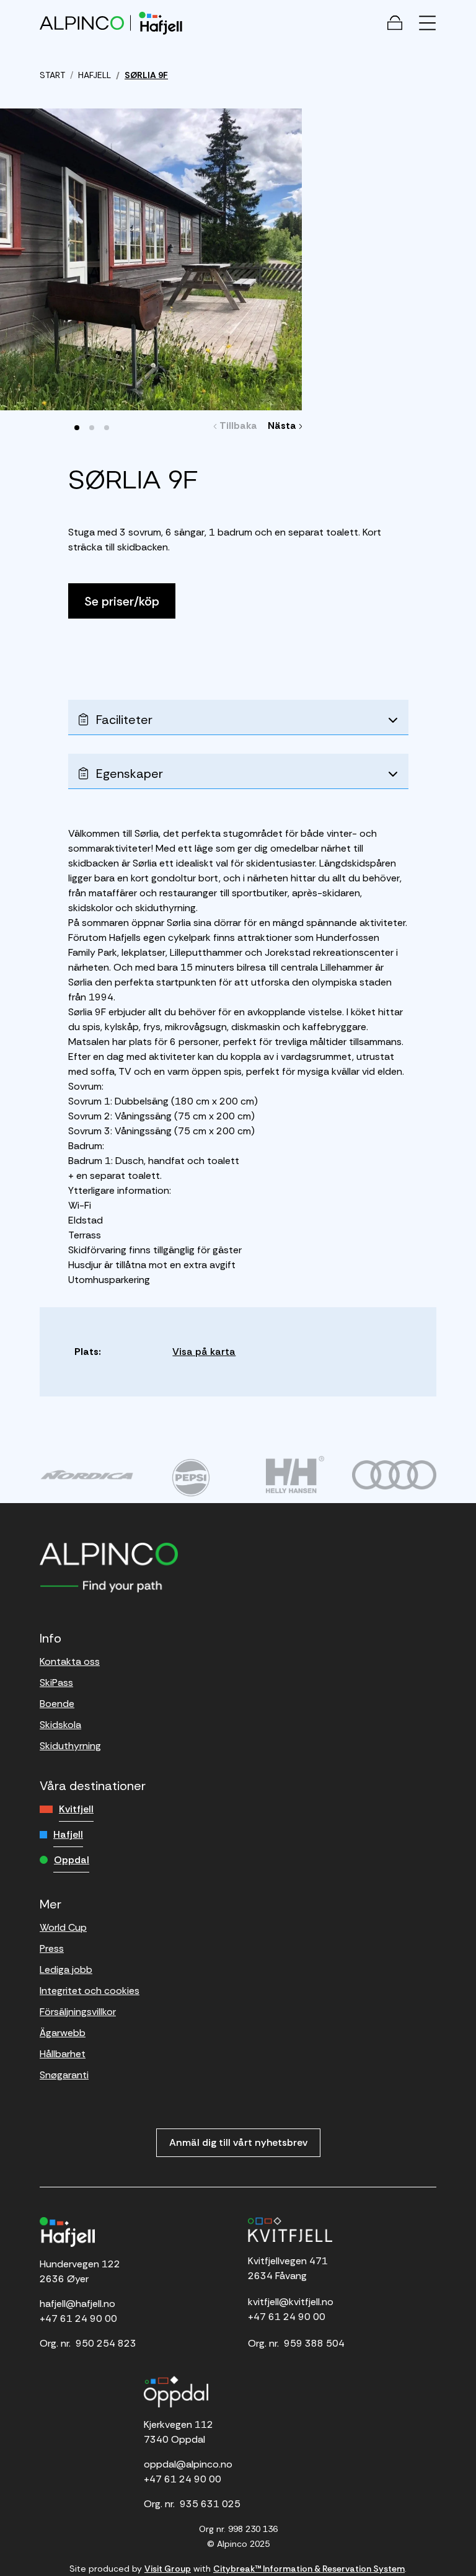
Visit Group (168, 2569)
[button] (77, 428)
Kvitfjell (76, 1809)
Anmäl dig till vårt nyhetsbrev (238, 2142)
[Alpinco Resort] (82, 23)
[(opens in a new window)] (87, 1475)
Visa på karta (204, 1352)
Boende (57, 1704)
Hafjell (68, 1834)
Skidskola (60, 1725)
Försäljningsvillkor (78, 2012)
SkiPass (56, 1683)
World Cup (63, 1927)
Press (52, 1948)
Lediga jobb (66, 1969)
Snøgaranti (64, 2075)
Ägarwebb (63, 2033)
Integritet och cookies (90, 1991)
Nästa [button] (284, 426)
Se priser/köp (122, 601)
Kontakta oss (70, 1661)
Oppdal (72, 1860)
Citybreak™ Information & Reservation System (309, 2569)
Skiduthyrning (70, 1746)
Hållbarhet (63, 2054)
